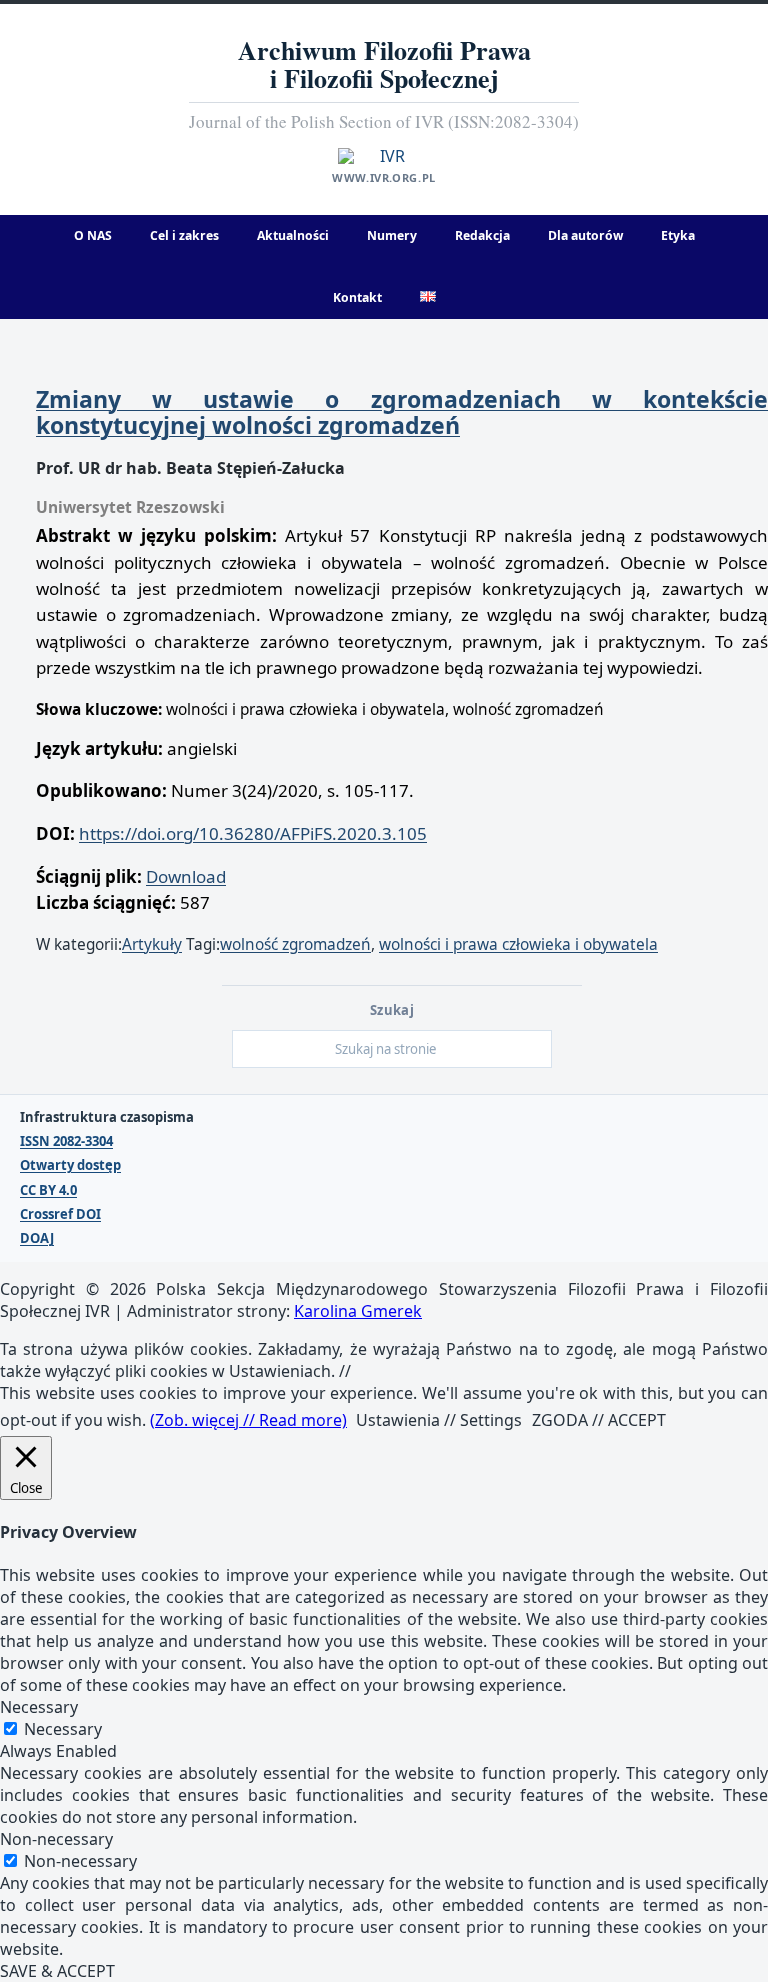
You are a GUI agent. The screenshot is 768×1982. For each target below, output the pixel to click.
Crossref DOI (60, 1214)
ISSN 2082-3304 (66, 1141)
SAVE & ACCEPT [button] (57, 1971)
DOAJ (37, 1238)
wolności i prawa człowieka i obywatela (518, 944)
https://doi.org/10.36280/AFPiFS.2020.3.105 (253, 833)
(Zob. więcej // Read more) (248, 1420)
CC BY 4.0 (48, 1190)
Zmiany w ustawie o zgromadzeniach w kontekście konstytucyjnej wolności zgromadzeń (402, 412)
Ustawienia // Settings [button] (439, 1420)
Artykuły (152, 944)
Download (186, 876)
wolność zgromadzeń (295, 944)
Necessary (63, 1729)
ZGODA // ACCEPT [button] (599, 1420)
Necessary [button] (39, 1707)
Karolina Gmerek (358, 1311)
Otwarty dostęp (70, 1165)
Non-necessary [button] (56, 1839)
